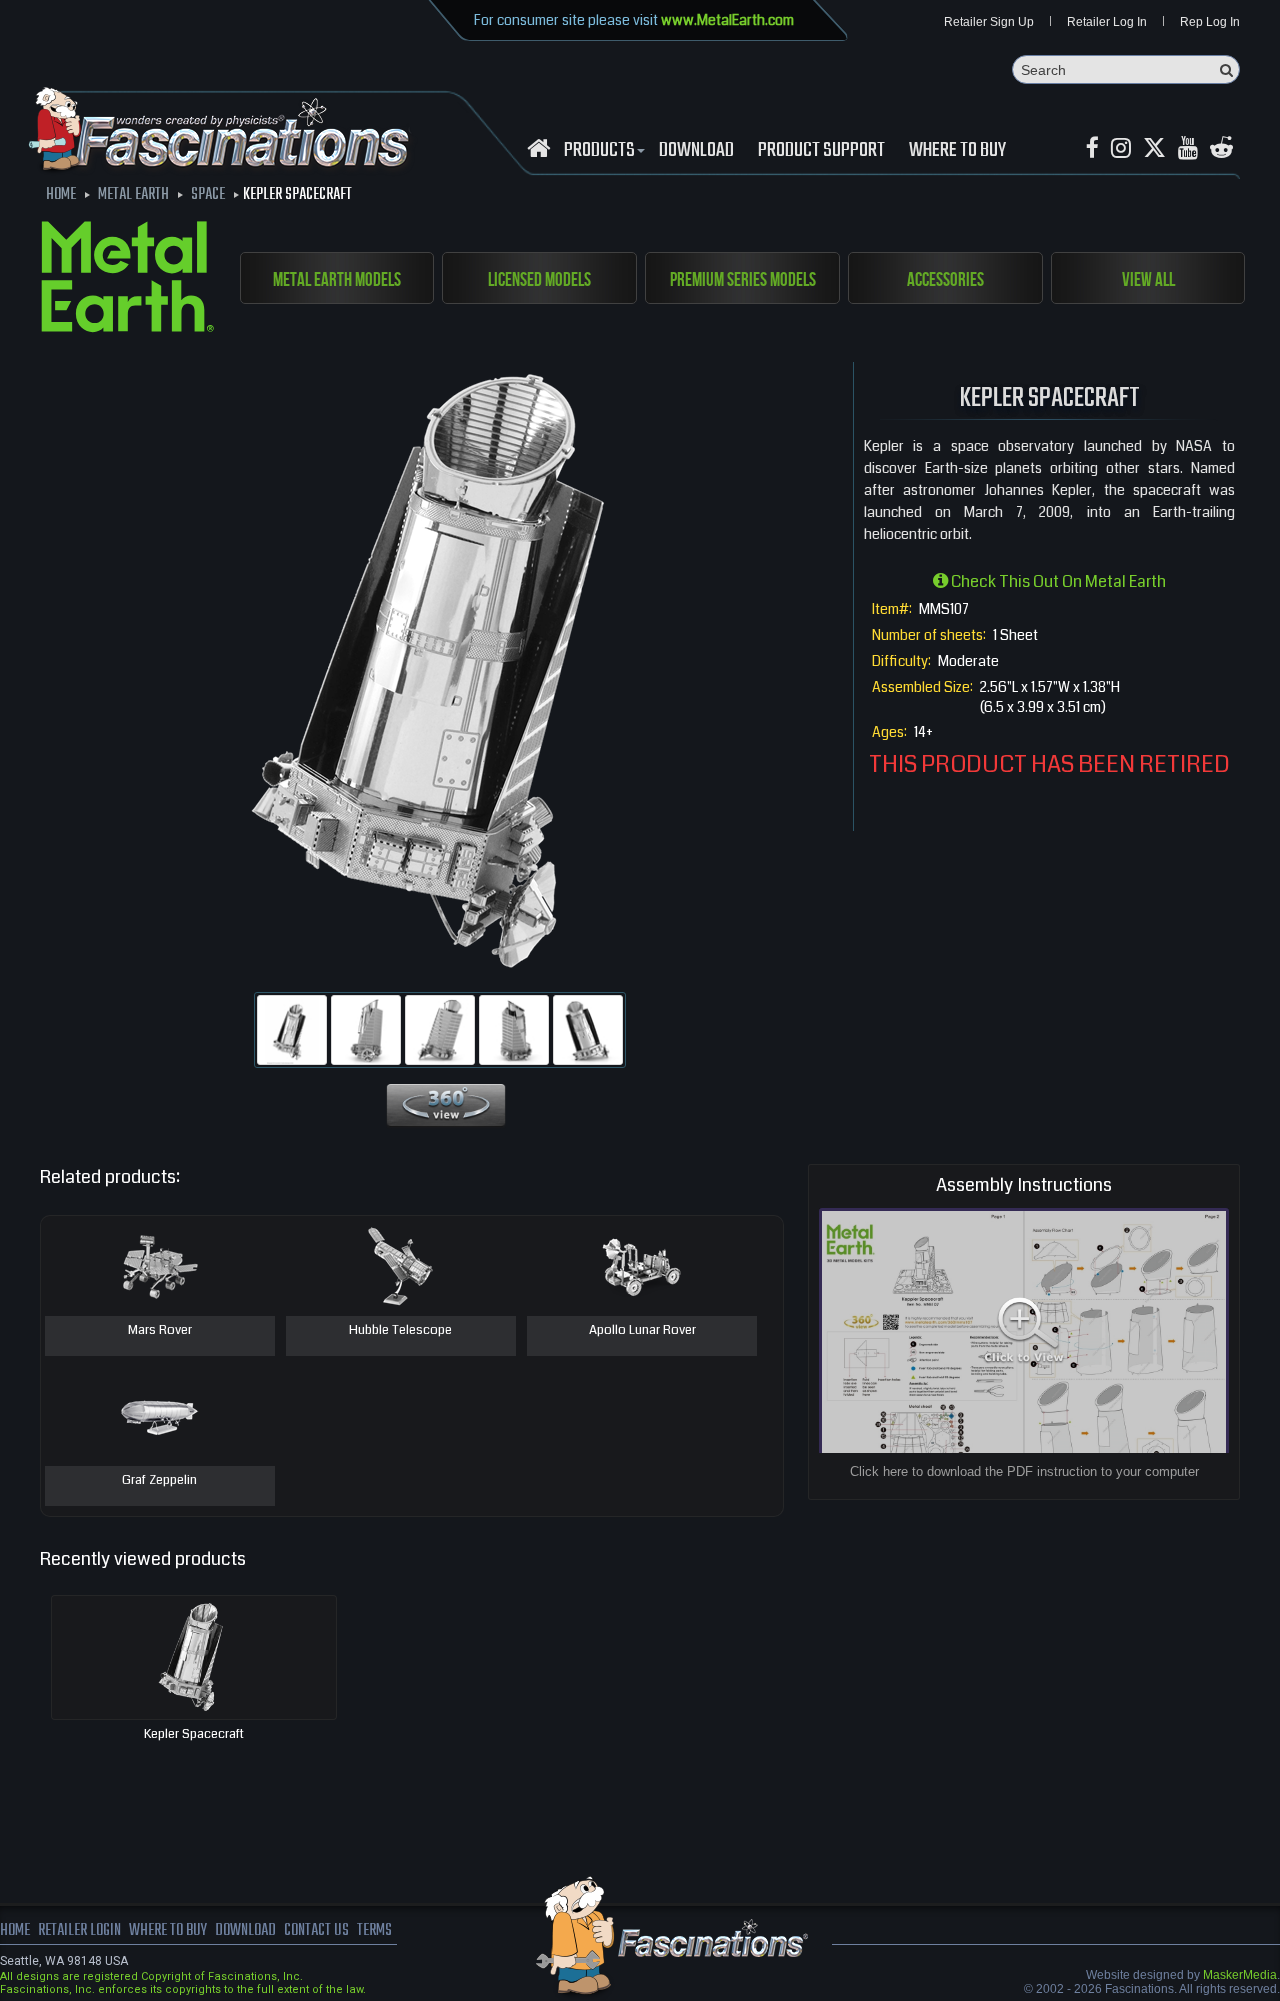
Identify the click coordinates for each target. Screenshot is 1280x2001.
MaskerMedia (1240, 1975)
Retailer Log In (1107, 22)
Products (599, 151)
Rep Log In (1210, 22)
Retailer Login (79, 1931)
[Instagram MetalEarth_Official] (1121, 148)
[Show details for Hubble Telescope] (401, 1266)
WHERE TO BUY (957, 151)
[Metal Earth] (127, 280)
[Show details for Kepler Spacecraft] (194, 1657)
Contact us (316, 1931)
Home (15, 1931)
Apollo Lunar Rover (642, 1331)
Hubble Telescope (400, 1331)
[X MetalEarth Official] (1154, 148)
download (696, 151)
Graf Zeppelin (159, 1481)
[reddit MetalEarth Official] (1221, 148)
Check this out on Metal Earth (1057, 581)
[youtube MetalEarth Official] (1188, 148)
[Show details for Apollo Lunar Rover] (642, 1266)
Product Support (821, 151)
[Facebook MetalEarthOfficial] (1092, 148)
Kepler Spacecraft (194, 1734)
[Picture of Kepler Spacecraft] (292, 1030)
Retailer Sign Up (989, 22)
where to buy (168, 1931)
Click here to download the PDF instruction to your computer (1024, 1471)
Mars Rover (160, 1331)
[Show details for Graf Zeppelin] (160, 1416)
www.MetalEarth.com (727, 20)
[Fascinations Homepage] (538, 148)
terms (374, 1931)
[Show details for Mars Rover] (160, 1266)
